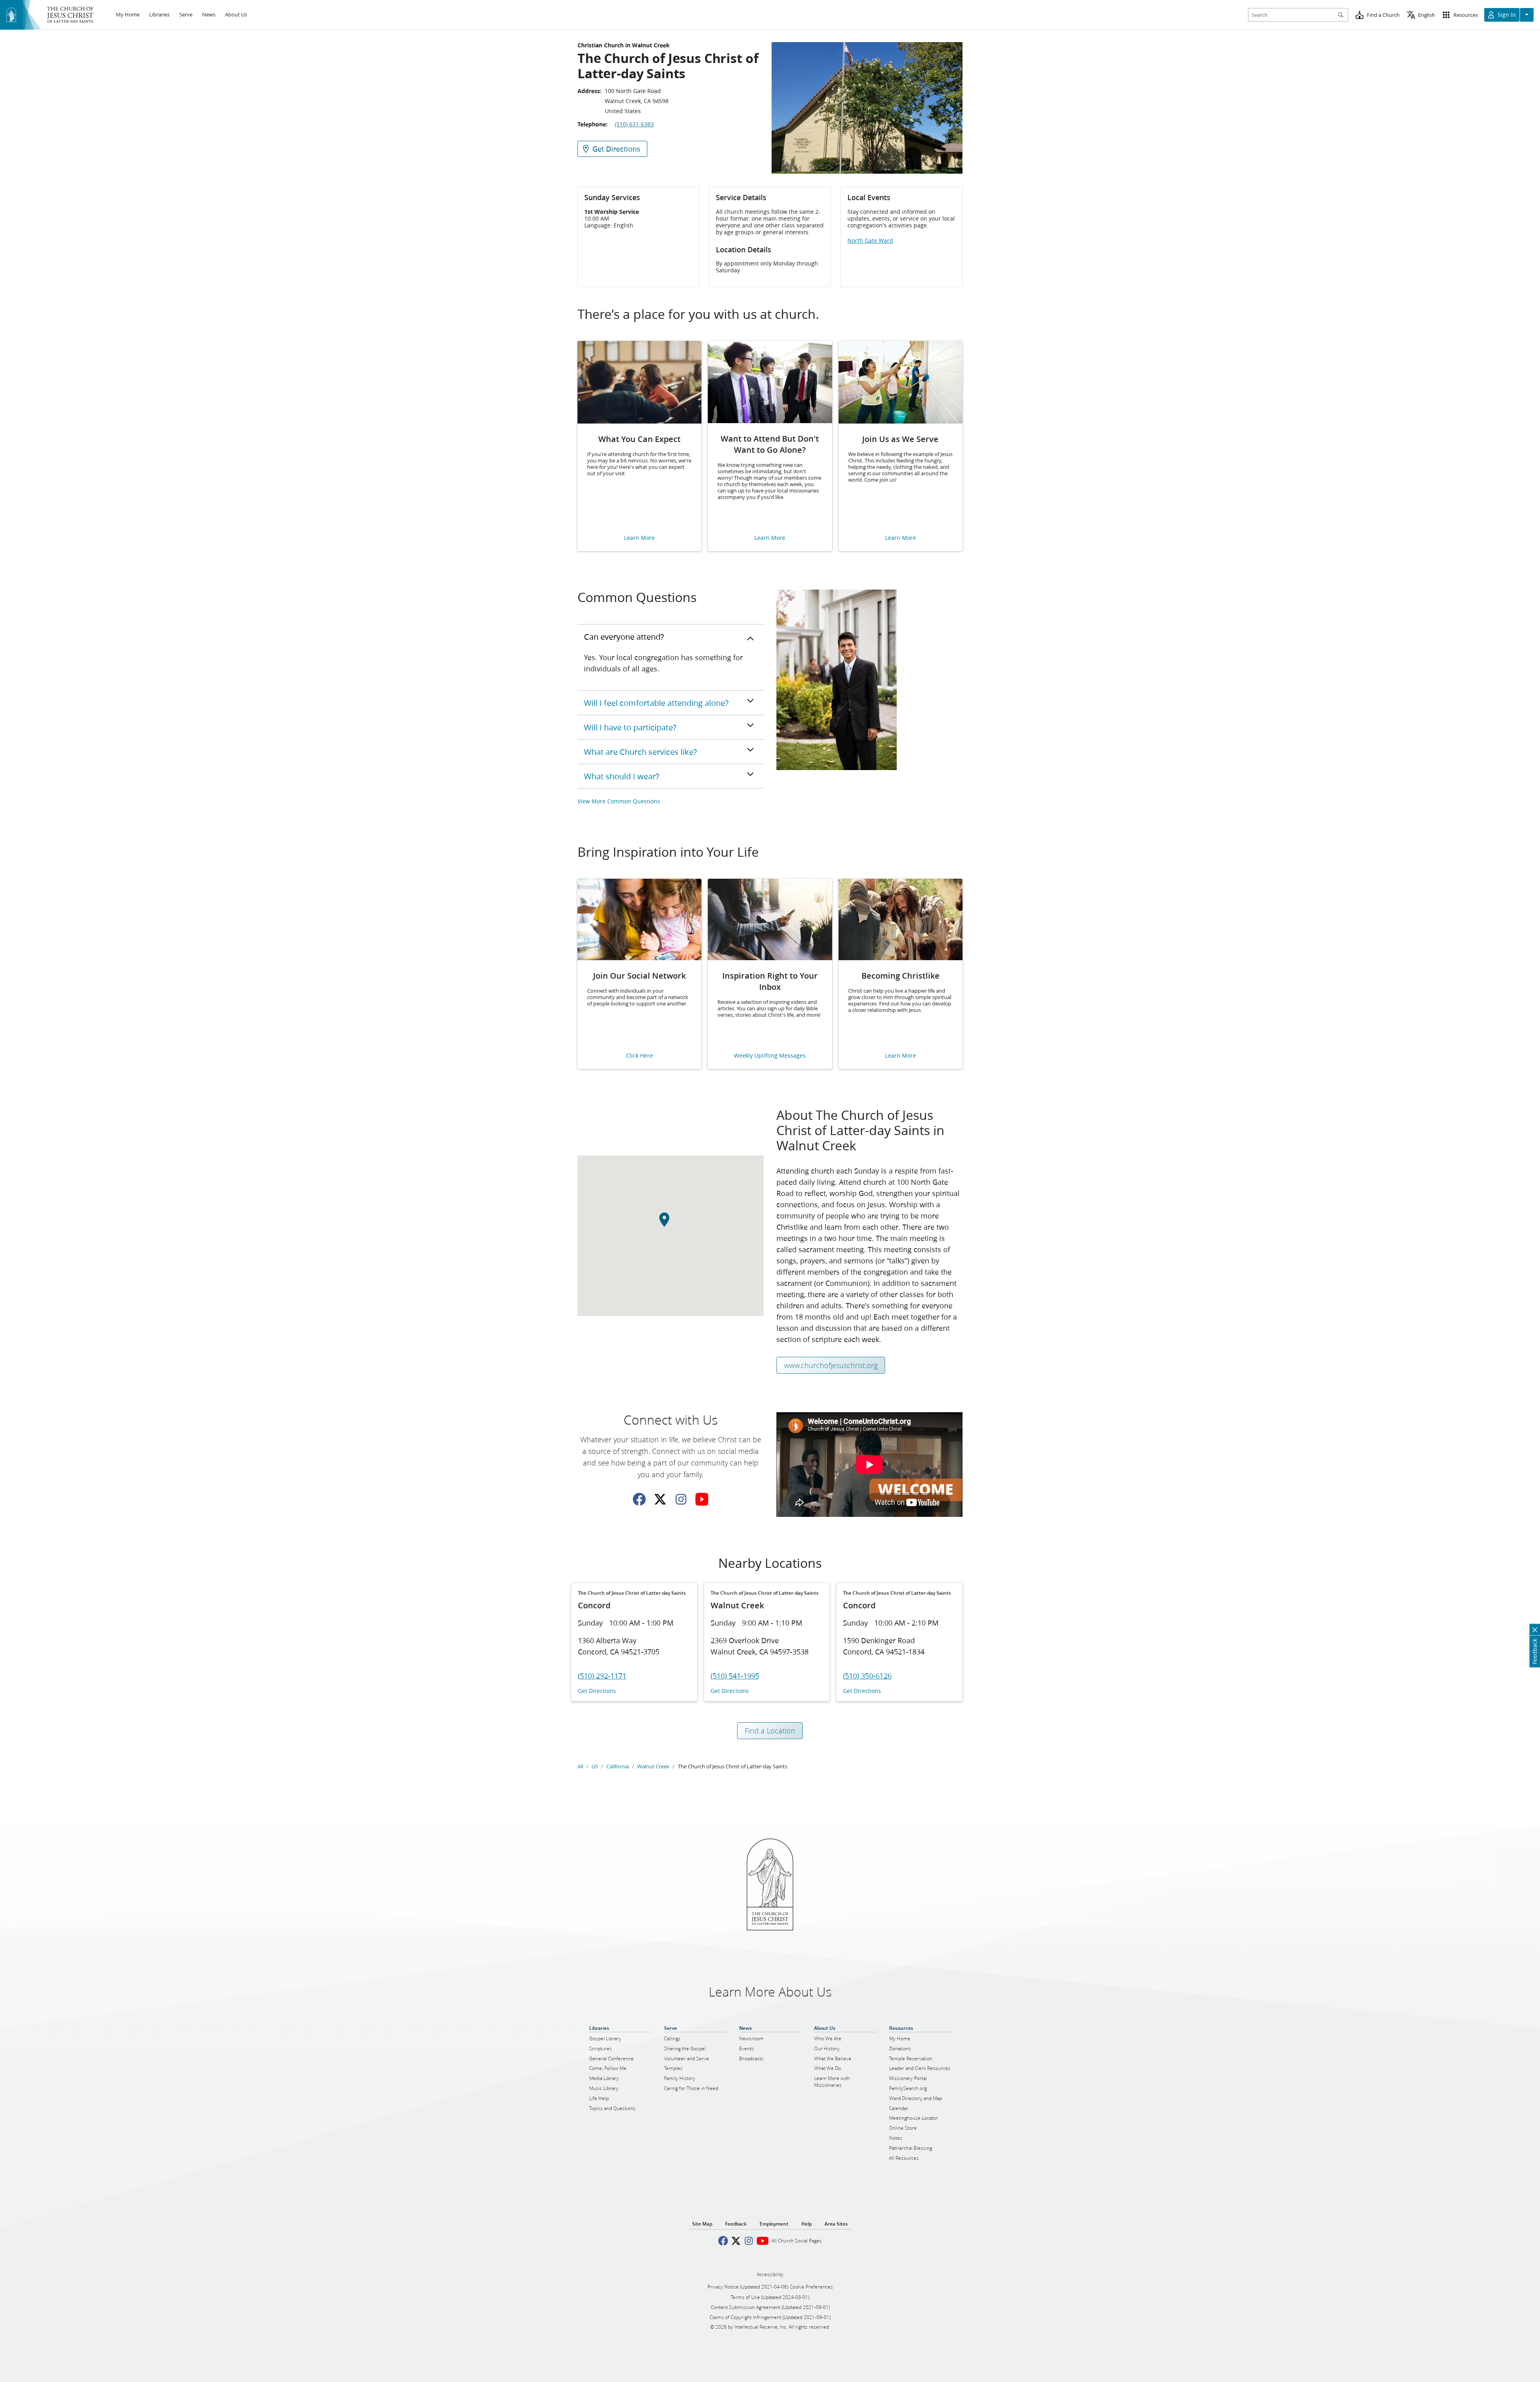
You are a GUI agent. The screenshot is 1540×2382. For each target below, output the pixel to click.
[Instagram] (681, 1499)
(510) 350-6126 (867, 1676)
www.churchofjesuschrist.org (831, 1365)
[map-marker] (671, 1224)
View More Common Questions (619, 801)
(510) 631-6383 (634, 124)
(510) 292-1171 (602, 1676)
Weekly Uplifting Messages (770, 1056)
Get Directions (597, 1691)
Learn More (639, 538)
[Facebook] (639, 1499)
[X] (660, 1499)
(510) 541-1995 (735, 1676)
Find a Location (770, 1731)
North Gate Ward (870, 241)
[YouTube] (702, 1499)
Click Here (639, 1056)
